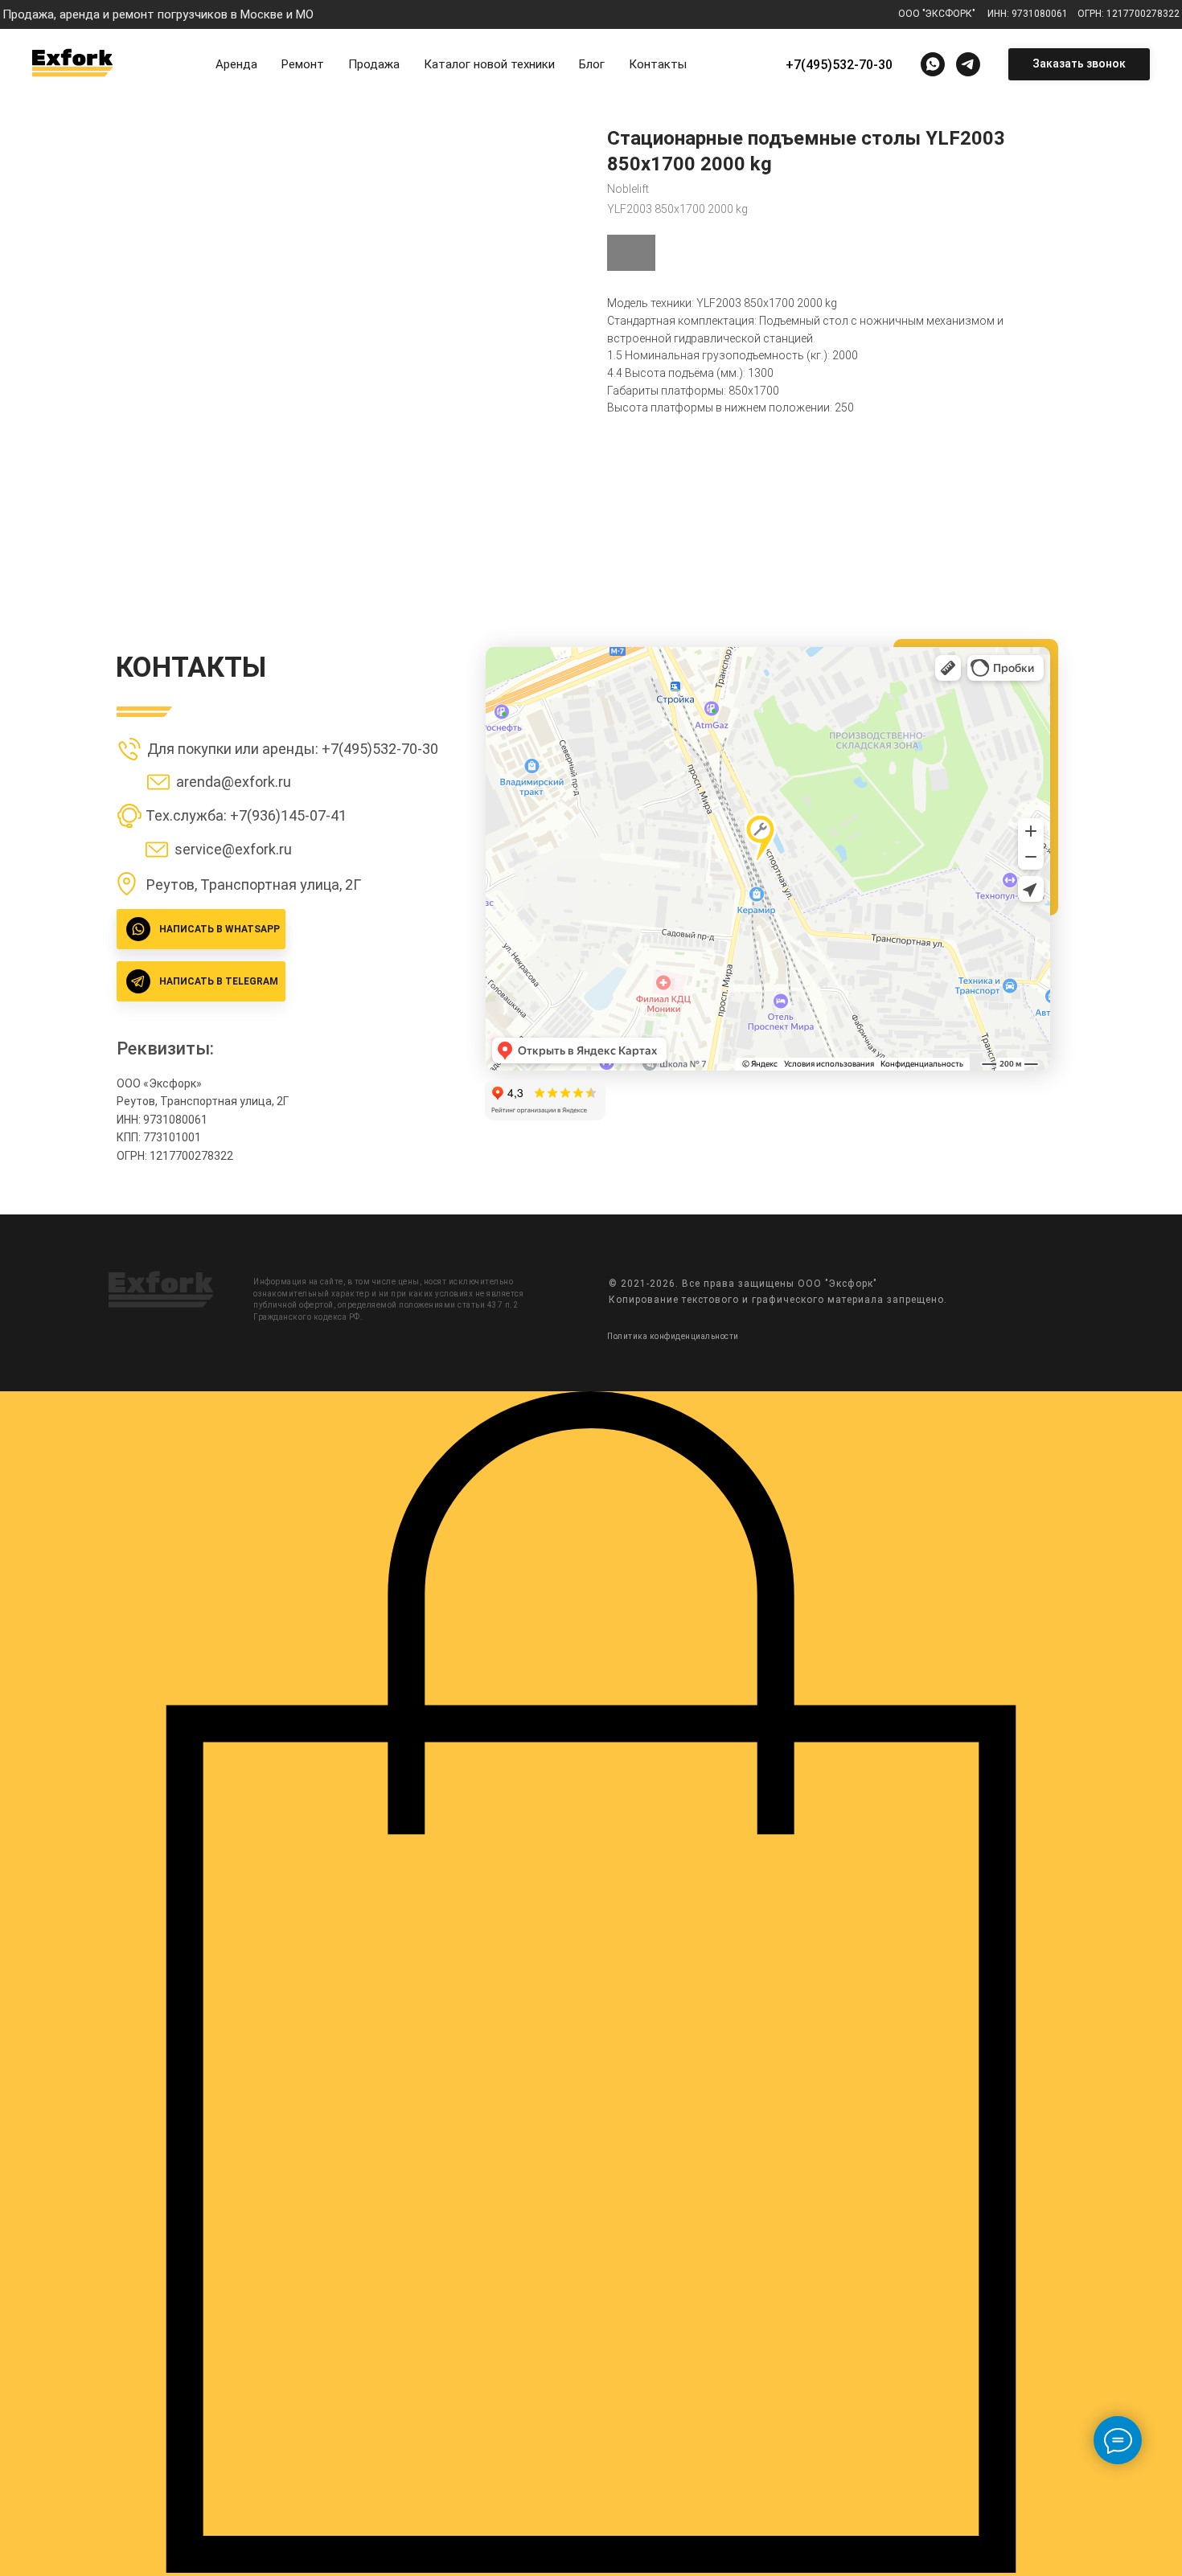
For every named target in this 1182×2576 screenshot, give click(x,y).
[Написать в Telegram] (968, 64)
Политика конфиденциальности (673, 1336)
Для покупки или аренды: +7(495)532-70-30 (293, 749)
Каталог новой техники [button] (489, 64)
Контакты (658, 64)
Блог (592, 64)
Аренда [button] (236, 64)
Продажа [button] (374, 64)
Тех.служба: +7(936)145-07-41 (246, 815)
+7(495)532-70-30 (839, 65)
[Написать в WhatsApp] (933, 64)
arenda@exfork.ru (234, 782)
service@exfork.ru (233, 849)
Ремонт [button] (303, 64)
